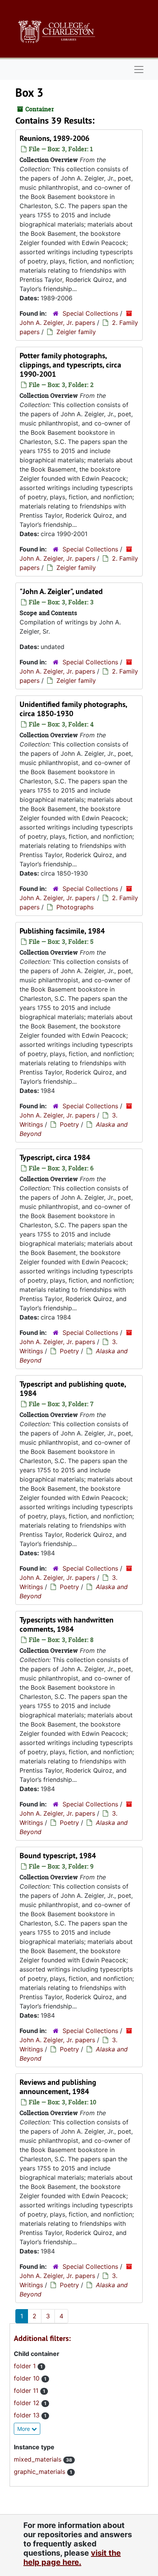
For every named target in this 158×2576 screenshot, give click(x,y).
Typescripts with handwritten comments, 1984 (67, 1624)
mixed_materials (39, 2459)
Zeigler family (76, 332)
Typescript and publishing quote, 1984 (73, 1389)
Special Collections (90, 313)
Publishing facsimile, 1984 (62, 931)
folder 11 (27, 2391)
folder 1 (26, 2366)
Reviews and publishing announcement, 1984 (58, 2087)
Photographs (75, 907)
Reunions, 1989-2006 (54, 138)
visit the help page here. (72, 2558)
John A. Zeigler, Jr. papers (57, 323)
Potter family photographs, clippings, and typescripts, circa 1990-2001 (70, 365)
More (24, 2429)
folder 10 (28, 2378)
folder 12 (28, 2403)
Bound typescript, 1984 (58, 1856)
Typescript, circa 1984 (55, 1157)
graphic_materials (40, 2472)
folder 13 (28, 2415)
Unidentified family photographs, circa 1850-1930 (73, 709)
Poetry (69, 1124)
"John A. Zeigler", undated (61, 591)
